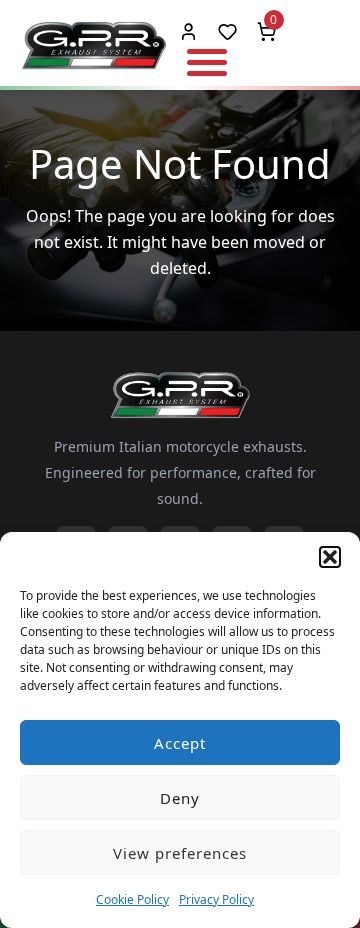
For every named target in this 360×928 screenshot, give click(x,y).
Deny (180, 798)
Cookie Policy (132, 899)
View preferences (180, 853)
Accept (180, 743)
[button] (330, 557)
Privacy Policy (216, 899)
